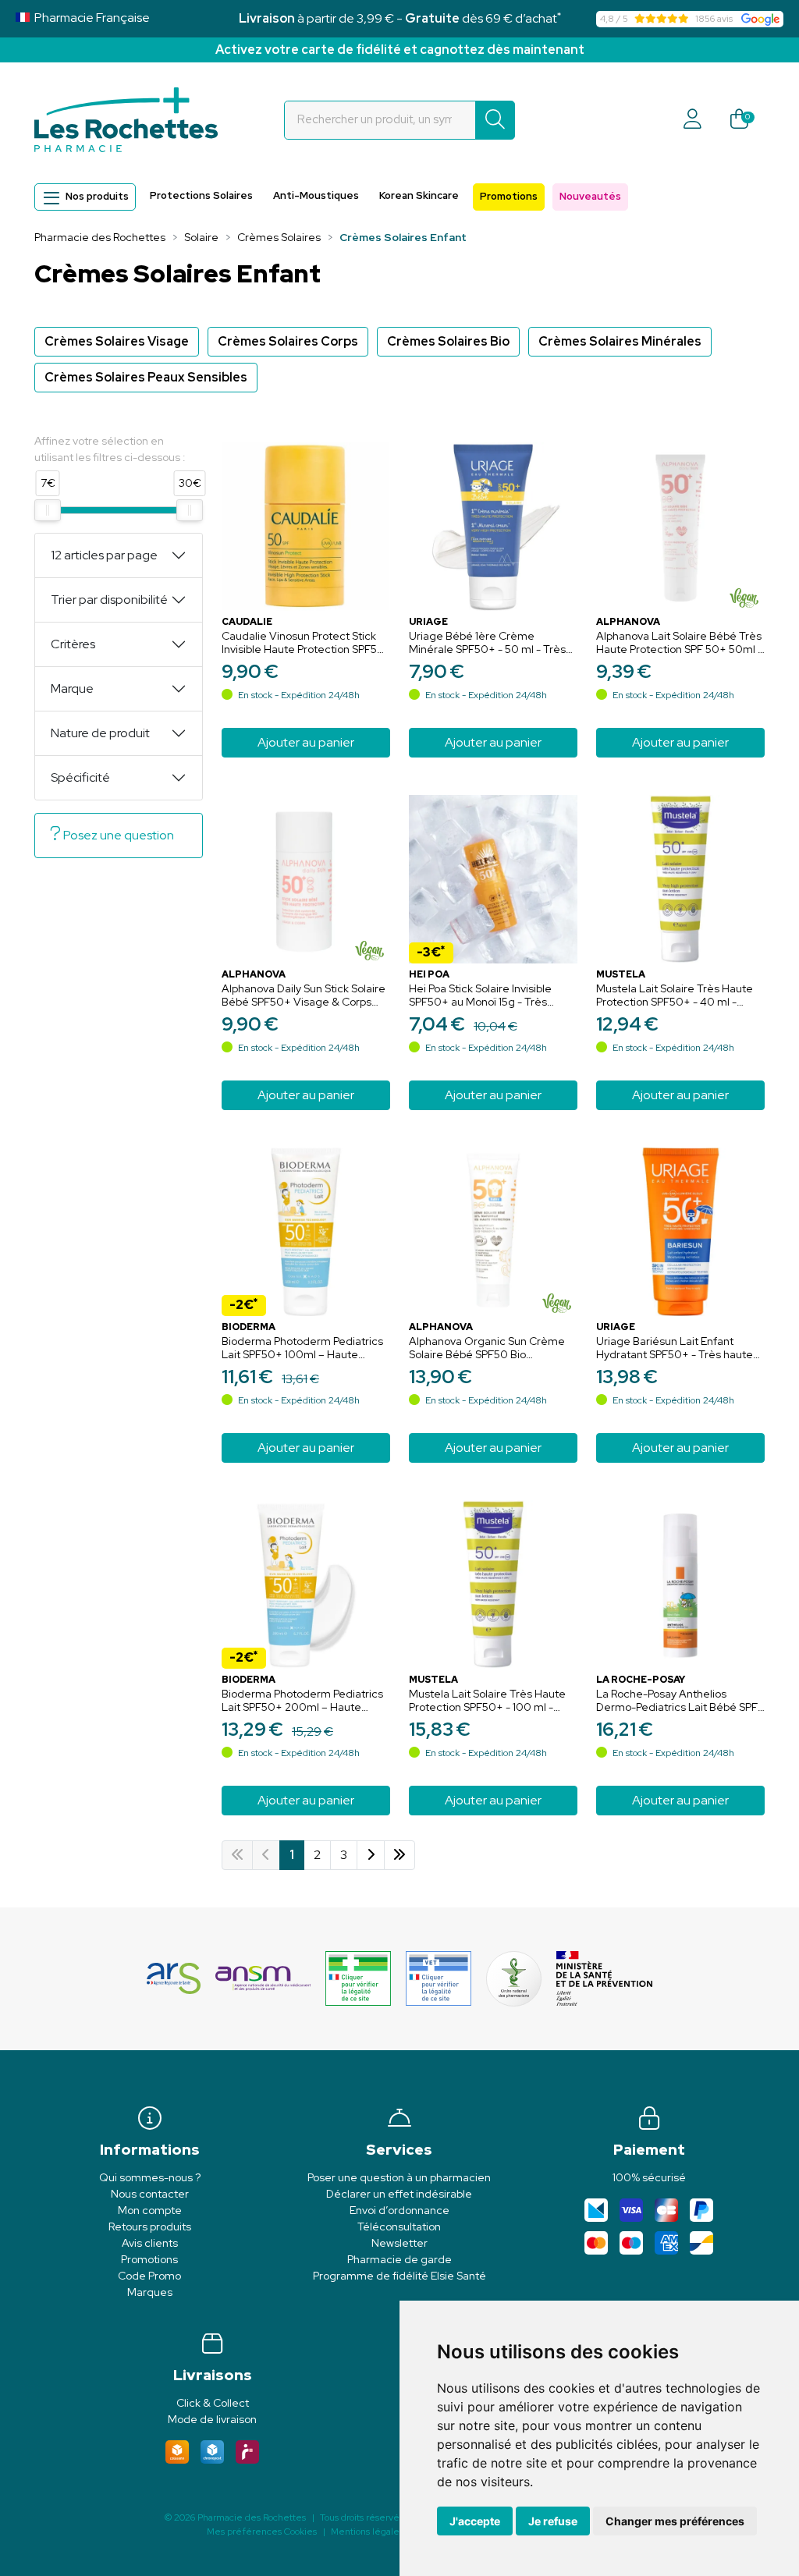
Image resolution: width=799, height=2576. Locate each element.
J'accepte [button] (475, 2521)
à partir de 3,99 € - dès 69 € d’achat (400, 18)
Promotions (509, 196)
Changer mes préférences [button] (675, 2521)
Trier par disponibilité (109, 600)
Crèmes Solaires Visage (117, 341)
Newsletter (399, 2243)
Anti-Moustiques (316, 195)
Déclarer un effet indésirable (399, 2194)
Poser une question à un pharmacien (399, 2177)
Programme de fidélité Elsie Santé (399, 2276)
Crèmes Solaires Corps (288, 341)
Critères (73, 644)
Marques (150, 2292)
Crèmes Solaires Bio (448, 341)
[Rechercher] (495, 120)
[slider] (48, 510)
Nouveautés (590, 196)
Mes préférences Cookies (262, 2532)
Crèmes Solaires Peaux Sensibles (146, 377)
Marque (72, 688)
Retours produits (150, 2227)
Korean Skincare (419, 195)
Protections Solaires (201, 195)
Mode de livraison (212, 2419)
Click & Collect (213, 2403)
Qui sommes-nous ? (150, 2177)
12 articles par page (104, 555)
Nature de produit (100, 733)
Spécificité (80, 777)
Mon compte (150, 2210)
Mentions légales (367, 2532)
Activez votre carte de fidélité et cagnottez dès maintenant (400, 50)
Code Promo (149, 2276)
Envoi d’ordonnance (399, 2210)
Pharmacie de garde (399, 2259)
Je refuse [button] (553, 2521)
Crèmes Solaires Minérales (620, 341)
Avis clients (150, 2243)
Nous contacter (150, 2194)
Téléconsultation (399, 2227)
